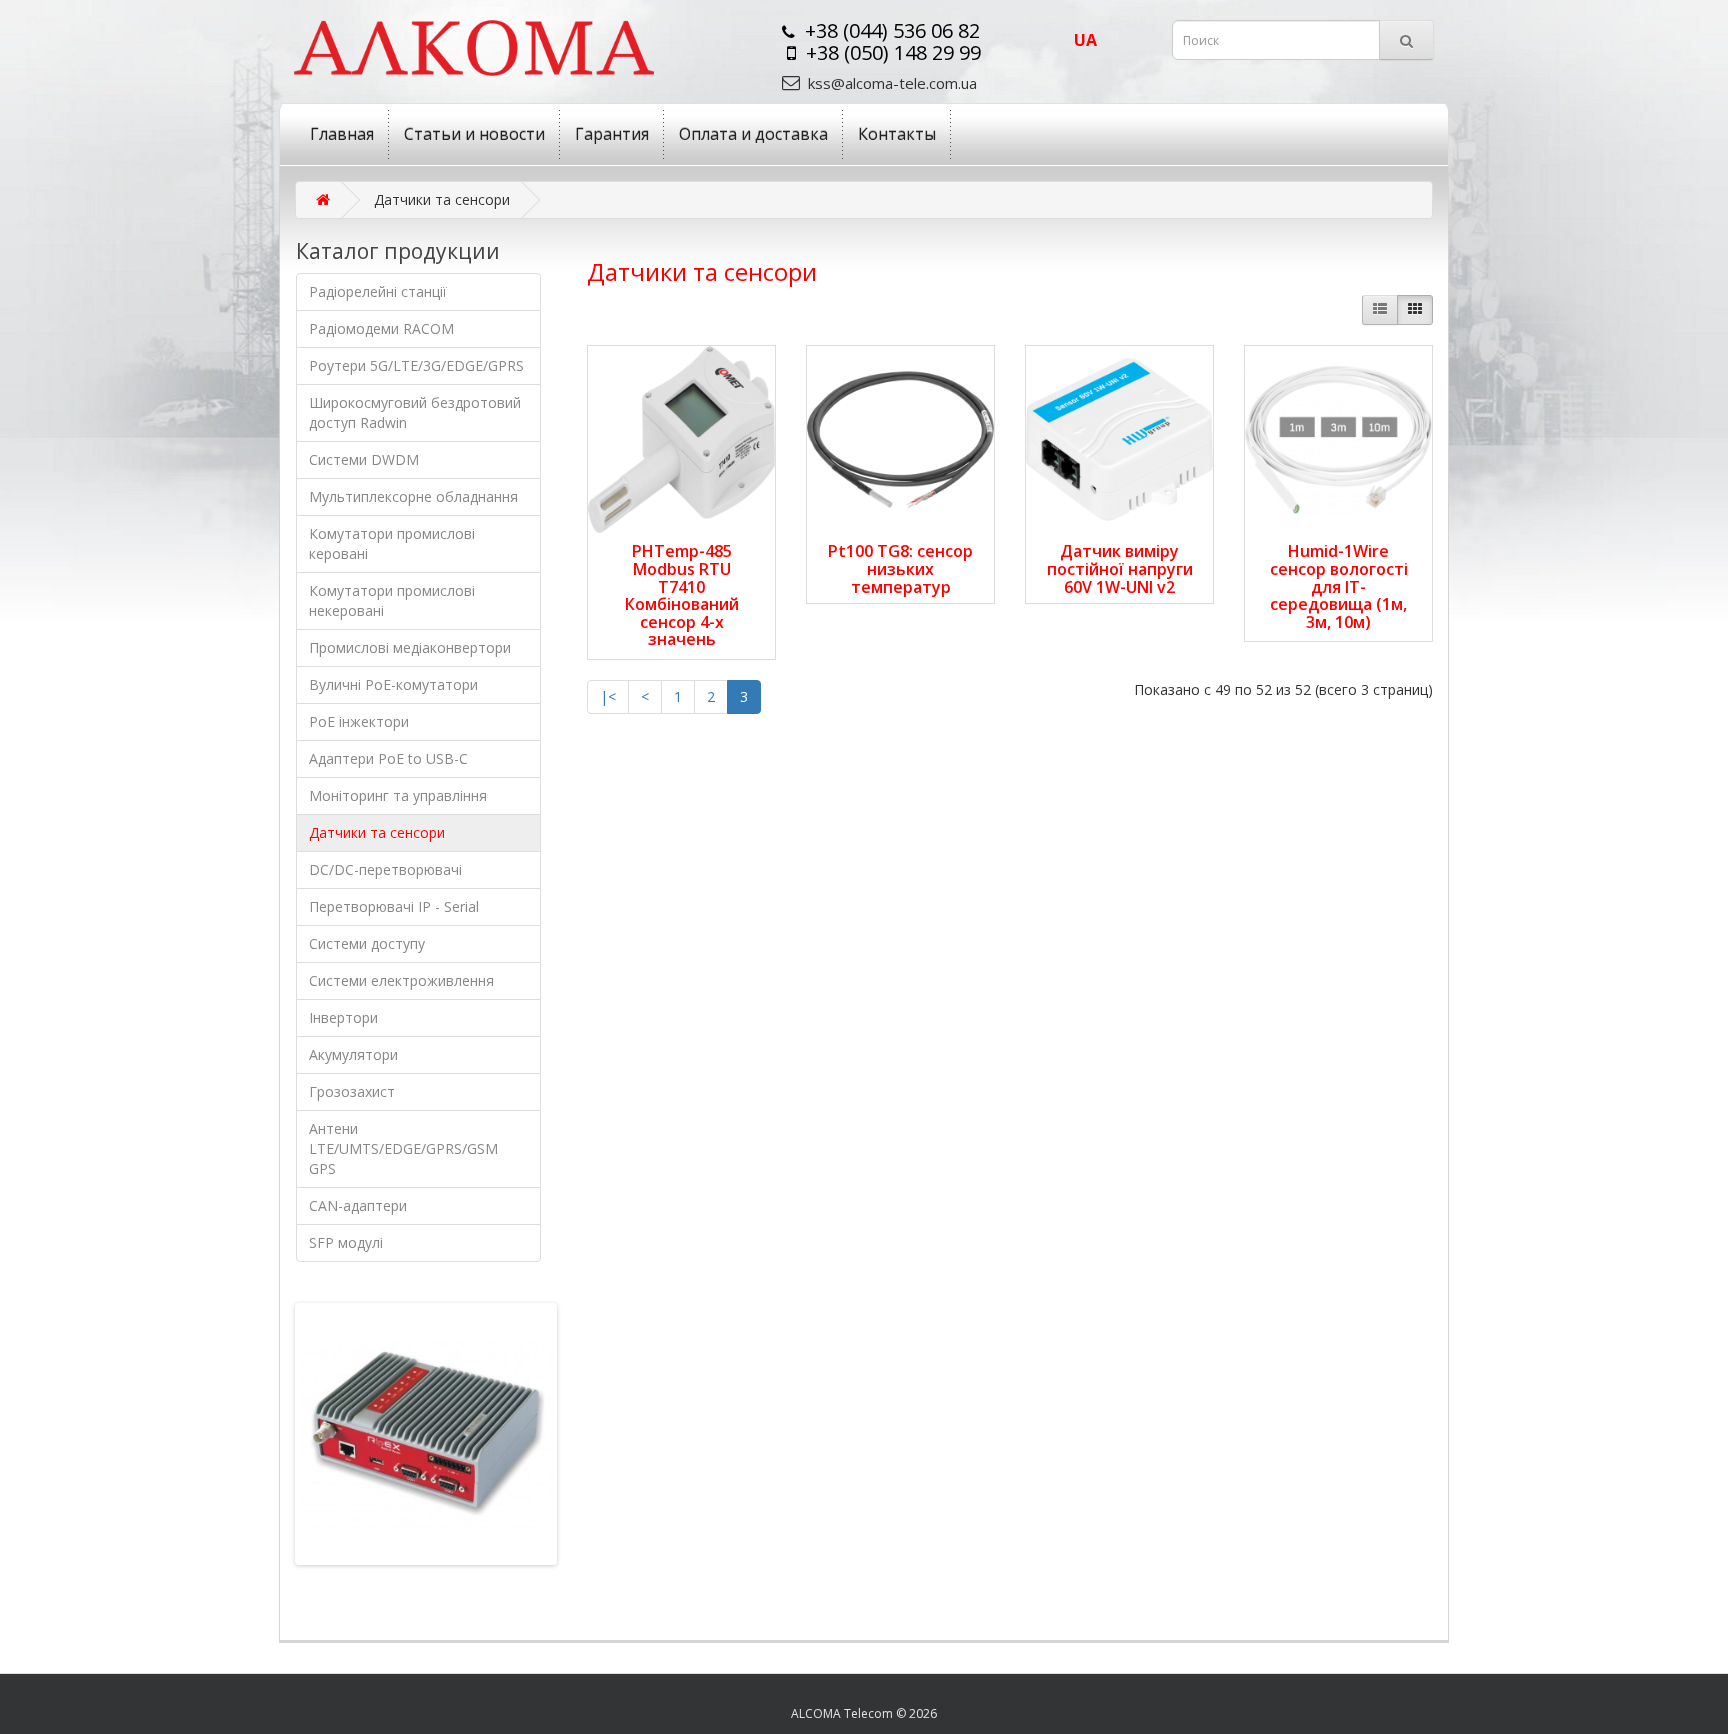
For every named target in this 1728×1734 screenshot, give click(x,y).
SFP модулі (346, 1242)
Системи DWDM (364, 459)
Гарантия (612, 134)
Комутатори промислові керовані (392, 543)
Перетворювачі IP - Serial (394, 906)
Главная (342, 134)
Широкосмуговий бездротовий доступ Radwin (415, 412)
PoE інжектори (359, 721)
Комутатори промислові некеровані (392, 600)
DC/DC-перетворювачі (385, 869)
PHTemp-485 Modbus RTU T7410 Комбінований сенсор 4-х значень (682, 595)
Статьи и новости (474, 134)
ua (1085, 40)
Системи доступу (367, 943)
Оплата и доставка (753, 134)
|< (608, 696)
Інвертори (343, 1017)
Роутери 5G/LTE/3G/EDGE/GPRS (416, 365)
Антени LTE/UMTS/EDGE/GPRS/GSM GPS (403, 1148)
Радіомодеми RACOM (381, 328)
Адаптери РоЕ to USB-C (388, 758)
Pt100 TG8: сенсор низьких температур (900, 568)
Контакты (897, 134)
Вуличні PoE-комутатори (393, 684)
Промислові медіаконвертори (410, 647)
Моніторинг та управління (398, 795)
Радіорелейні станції (378, 291)
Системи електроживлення (401, 980)
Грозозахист (352, 1091)
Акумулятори (353, 1054)
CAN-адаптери (358, 1205)
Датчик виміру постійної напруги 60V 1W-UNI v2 (1120, 568)
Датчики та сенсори (377, 832)
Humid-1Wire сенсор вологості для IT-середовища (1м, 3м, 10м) (1339, 586)
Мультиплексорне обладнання (413, 496)
